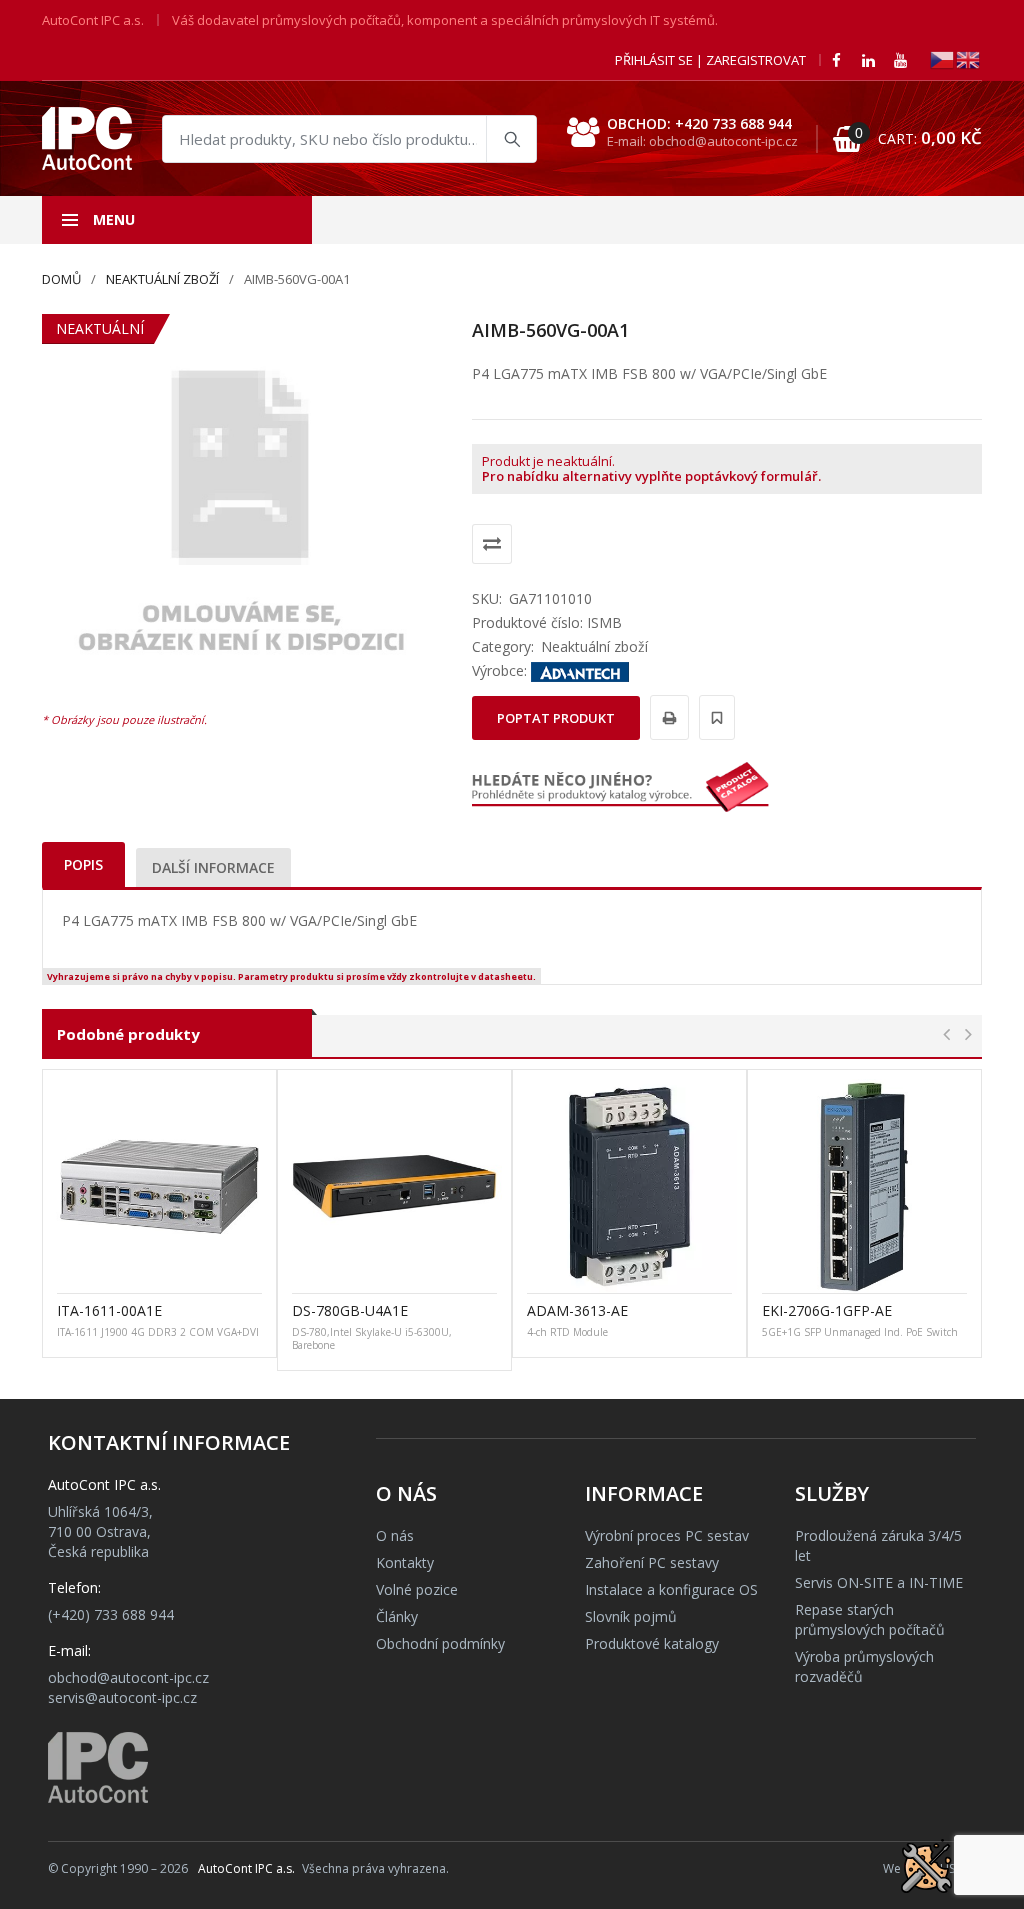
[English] (969, 58)
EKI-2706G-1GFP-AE (827, 1310)
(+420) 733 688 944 (111, 1614)
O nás (395, 1535)
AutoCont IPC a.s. (246, 1868)
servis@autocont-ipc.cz (122, 1697)
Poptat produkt (556, 718)
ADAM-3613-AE (577, 1310)
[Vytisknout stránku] (666, 717)
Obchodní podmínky (440, 1643)
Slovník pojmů (631, 1616)
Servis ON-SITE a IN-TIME (879, 1582)
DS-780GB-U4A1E (350, 1310)
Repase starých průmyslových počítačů (870, 1619)
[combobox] (349, 139)
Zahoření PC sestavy (652, 1562)
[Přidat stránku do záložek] (714, 717)
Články (397, 1616)
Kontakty (405, 1562)
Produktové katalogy (652, 1643)
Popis (83, 864)
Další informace (213, 867)
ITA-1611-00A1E (109, 1310)
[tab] (83, 864)
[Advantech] (580, 670)
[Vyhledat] (511, 139)
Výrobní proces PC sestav (667, 1535)
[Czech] (943, 58)
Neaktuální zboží (162, 279)
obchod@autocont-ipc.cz (128, 1677)
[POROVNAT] (492, 544)
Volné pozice (417, 1589)
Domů (61, 279)
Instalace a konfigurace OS (671, 1589)
